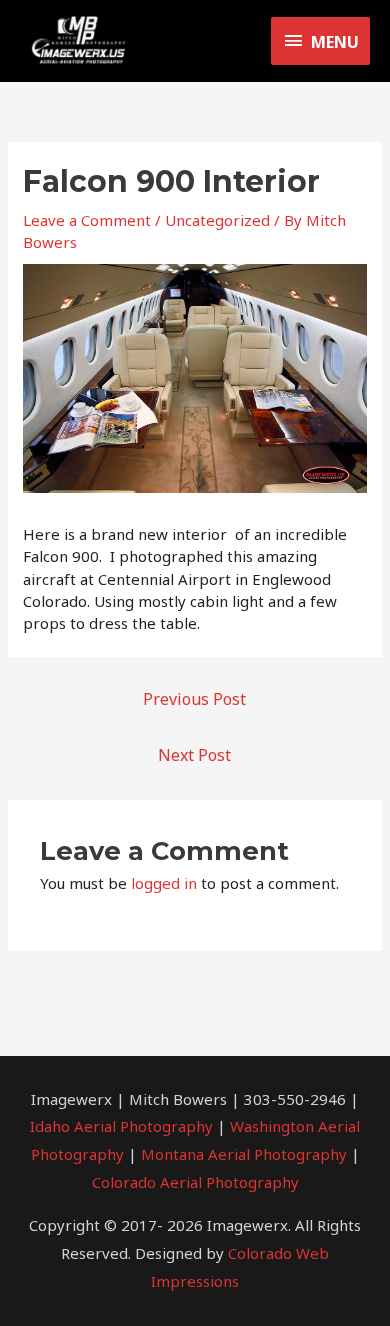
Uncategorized (217, 220)
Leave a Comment (87, 220)
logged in (164, 883)
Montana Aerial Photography (244, 1154)
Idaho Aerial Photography (121, 1126)
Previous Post (194, 699)
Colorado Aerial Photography (195, 1182)
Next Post (194, 755)
